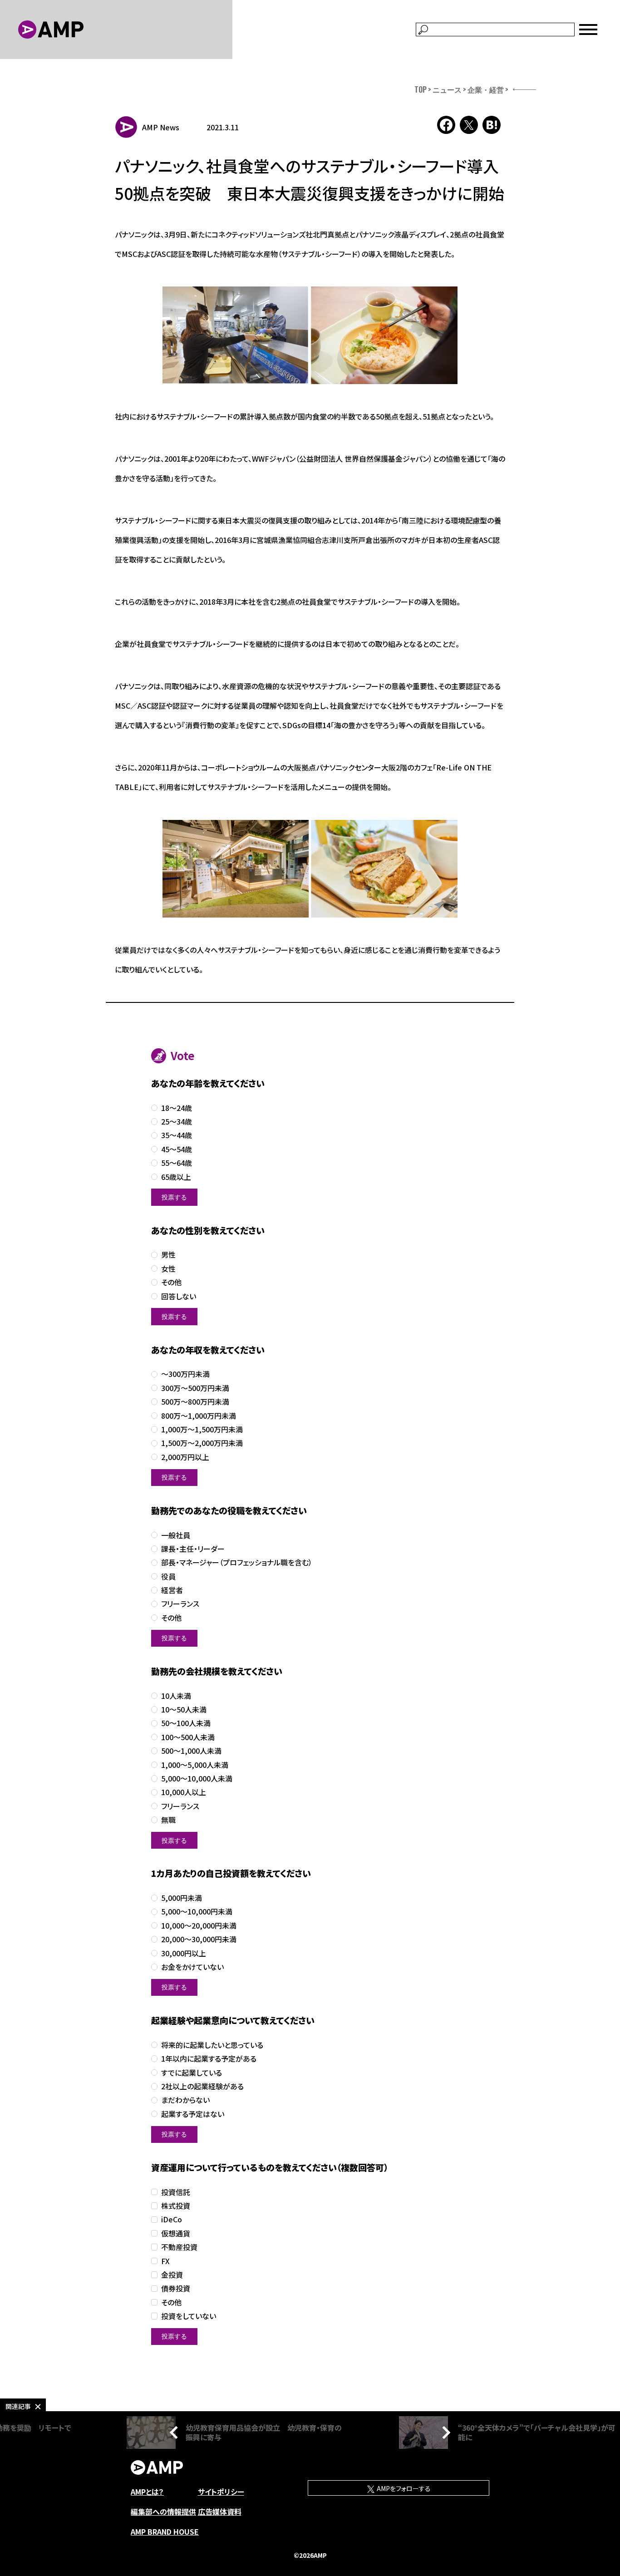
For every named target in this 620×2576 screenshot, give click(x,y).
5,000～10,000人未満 (197, 1779)
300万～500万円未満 (195, 1388)
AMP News (161, 127)
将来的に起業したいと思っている (212, 2045)
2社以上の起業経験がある (202, 2086)
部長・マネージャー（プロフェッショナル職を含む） (237, 1562)
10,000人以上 (184, 1792)
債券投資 (176, 2288)
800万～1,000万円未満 (199, 1416)
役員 (168, 1577)
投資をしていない (189, 2316)
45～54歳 (177, 1149)
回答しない (179, 1296)
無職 (168, 1820)
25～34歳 (177, 1122)
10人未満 (176, 1696)
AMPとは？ (147, 2492)
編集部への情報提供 (163, 2512)
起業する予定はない (193, 2114)
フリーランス (180, 1604)
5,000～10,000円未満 (197, 1912)
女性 (168, 1269)
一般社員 (176, 1535)
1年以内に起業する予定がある (209, 2059)
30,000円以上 (184, 1953)
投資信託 (176, 2192)
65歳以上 (176, 1177)
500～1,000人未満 (191, 1751)
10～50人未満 (184, 1710)
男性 (168, 1255)
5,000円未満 (182, 1898)
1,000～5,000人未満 (195, 1765)
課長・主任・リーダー (193, 1549)
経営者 (172, 1590)
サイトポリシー (221, 2492)
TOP (421, 89)
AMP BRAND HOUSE (165, 2532)
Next (444, 2433)
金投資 (172, 2275)
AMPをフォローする (403, 2488)
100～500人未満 (188, 1737)
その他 (171, 1282)
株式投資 (176, 2206)
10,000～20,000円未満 (199, 1926)
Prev (176, 2433)
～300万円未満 (185, 1374)
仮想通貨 (176, 2233)
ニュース (447, 89)
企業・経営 (486, 89)
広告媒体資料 (220, 2512)
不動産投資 (179, 2247)
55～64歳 (177, 1163)
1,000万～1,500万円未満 (202, 1429)
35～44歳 (177, 1135)
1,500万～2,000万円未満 (202, 1443)
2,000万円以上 (185, 1457)
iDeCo (172, 2219)
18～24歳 (177, 1108)
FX (165, 2261)
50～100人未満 (186, 1723)
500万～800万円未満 (195, 1402)
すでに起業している (192, 2073)
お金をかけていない (192, 1967)
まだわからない (185, 2100)
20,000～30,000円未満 (199, 1939)
